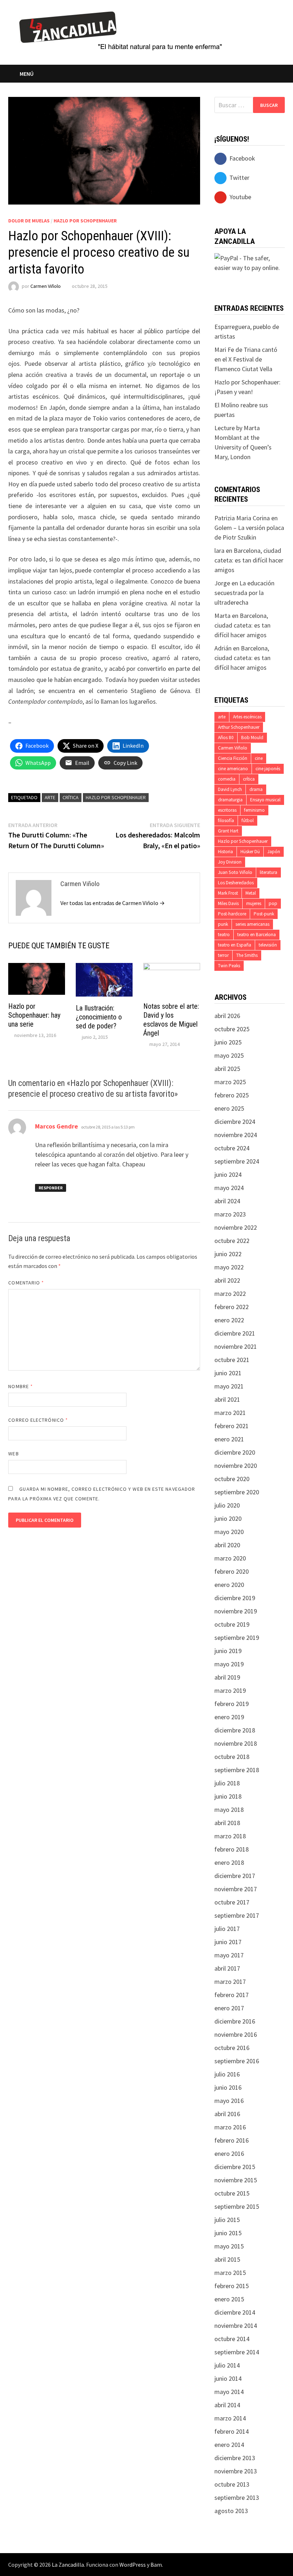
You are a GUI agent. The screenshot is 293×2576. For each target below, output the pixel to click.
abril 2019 (227, 1677)
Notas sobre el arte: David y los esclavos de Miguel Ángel (171, 1020)
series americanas (252, 924)
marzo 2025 (230, 1082)
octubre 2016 (232, 2048)
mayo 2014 (229, 2392)
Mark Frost (228, 893)
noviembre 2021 (236, 1346)
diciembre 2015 (235, 2167)
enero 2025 (229, 1108)
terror (223, 955)
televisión (268, 945)
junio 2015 (228, 2233)
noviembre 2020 (236, 1466)
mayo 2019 (229, 1664)
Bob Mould (252, 738)
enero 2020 (229, 1585)
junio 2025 (228, 1042)
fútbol (248, 820)
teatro (224, 935)
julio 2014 (227, 2365)
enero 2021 (229, 1439)
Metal (251, 893)
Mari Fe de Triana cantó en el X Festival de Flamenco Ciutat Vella (246, 359)
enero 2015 (229, 2299)
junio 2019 (228, 1651)
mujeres (254, 903)
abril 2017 (227, 1968)
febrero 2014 (232, 2431)
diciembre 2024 (235, 1122)
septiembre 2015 (237, 2206)
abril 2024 (227, 1201)
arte (50, 797)
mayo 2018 (229, 1810)
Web (13, 1454)
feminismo (254, 810)
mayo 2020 (229, 1532)
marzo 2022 (230, 1294)
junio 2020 (228, 1518)
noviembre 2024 (236, 1135)
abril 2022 (227, 1280)
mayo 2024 (229, 1188)
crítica (71, 797)
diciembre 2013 (235, 2458)
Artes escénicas (247, 717)
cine (259, 758)
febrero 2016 (232, 2140)
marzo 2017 (230, 1982)
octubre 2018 (232, 1757)
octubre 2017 (232, 1902)
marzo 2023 (230, 1214)
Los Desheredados (236, 883)
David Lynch (230, 789)
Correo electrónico (38, 1420)
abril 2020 (227, 1545)
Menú (27, 74)
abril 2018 (227, 1823)
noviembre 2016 (236, 2034)
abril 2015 (227, 2259)
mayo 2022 (229, 1267)
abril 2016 (227, 2114)
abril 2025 (227, 1069)
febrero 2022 (232, 1307)
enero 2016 (229, 2154)
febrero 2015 (232, 2286)
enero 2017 (229, 2008)
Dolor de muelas (29, 221)
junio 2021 (228, 1373)
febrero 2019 (232, 1704)
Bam (156, 2565)
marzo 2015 (230, 2273)
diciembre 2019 (235, 1598)
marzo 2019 (230, 1690)
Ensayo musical (265, 800)
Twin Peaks (229, 966)
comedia (227, 779)
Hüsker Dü (250, 852)
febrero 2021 (232, 1426)
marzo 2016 (230, 2127)
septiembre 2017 (237, 1915)
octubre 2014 (232, 2339)
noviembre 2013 (236, 2471)
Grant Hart (228, 831)
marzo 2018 (230, 1836)
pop (273, 903)
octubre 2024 (232, 1148)
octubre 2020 (232, 1479)
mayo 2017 (229, 1955)
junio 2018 (228, 1796)
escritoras (227, 810)
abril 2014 (227, 2405)
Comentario (26, 1283)
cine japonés (268, 769)
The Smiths (247, 955)
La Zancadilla (68, 2565)
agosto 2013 (231, 2511)
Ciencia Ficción (233, 758)
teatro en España (235, 945)
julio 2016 (227, 2074)
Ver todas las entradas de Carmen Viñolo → (113, 903)
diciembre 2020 (235, 1452)
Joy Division (230, 862)
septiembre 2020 (237, 1492)
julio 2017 (227, 1929)
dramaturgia (230, 800)
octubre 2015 (232, 2193)
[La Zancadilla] (122, 30)
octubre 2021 (232, 1360)
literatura (269, 872)
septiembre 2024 (237, 1161)
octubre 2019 (232, 1624)
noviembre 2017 (236, 1889)
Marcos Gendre (56, 1126)
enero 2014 (229, 2445)
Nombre (21, 1386)
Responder (51, 1188)
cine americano (233, 769)
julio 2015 (227, 2220)
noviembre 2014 (236, 2326)
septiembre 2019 (237, 1638)
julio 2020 (227, 1505)
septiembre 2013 (237, 2498)
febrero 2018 (232, 1849)
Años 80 (226, 738)
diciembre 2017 (235, 1876)
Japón (274, 852)
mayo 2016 (229, 2101)
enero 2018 (229, 1862)
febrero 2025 (232, 1095)
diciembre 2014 (235, 2312)
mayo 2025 (229, 1055)
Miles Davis (228, 903)
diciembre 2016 (235, 2021)
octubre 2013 (232, 2484)
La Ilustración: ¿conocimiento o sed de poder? (99, 1017)
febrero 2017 (232, 1995)
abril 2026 (227, 1016)
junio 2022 (228, 1254)
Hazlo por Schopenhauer (85, 221)
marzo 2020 (230, 1558)
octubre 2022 (232, 1241)
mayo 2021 (229, 1386)
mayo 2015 (229, 2246)
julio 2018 (227, 1783)
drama (256, 789)
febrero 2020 (232, 1571)
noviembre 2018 (236, 1743)
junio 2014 (228, 2378)
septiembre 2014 (237, 2352)
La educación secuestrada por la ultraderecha (244, 593)
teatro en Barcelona (257, 935)
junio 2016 (228, 2087)
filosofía (226, 820)
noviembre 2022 (236, 1227)
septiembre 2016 (237, 2061)
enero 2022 (229, 1320)
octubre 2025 (232, 1029)
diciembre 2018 (235, 1730)
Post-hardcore (232, 914)
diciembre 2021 (235, 1333)
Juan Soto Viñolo (235, 872)
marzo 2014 (230, 2418)
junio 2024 (228, 1174)
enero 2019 (229, 1717)
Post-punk (264, 914)
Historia (225, 852)
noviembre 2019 (236, 1611)
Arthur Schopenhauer (239, 727)
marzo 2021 (230, 1413)
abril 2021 (227, 1399)
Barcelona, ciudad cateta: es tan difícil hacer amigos (249, 560)
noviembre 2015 (236, 2180)
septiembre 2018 (237, 1770)
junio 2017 (228, 1942)
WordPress (133, 2565)
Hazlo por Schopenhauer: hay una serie (34, 1015)
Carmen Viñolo (46, 286)
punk (223, 924)
